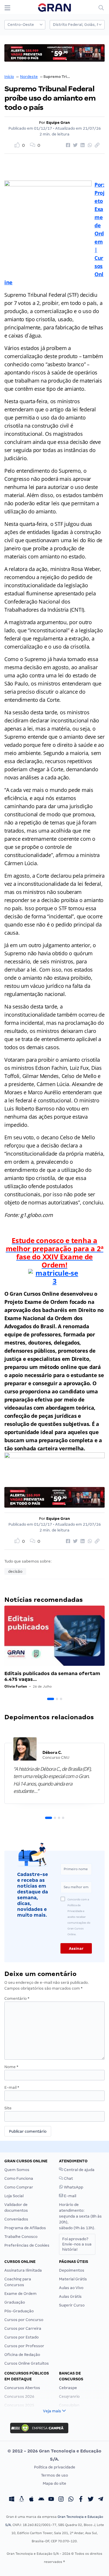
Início (9, 77)
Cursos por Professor (24, 2346)
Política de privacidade (55, 2467)
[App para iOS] (31, 2500)
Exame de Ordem (20, 2294)
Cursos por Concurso (24, 2320)
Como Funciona (19, 2178)
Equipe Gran (58, 123)
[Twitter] (91, 2500)
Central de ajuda (79, 2170)
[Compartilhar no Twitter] (74, 145)
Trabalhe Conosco (21, 2237)
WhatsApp (73, 2187)
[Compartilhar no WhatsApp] (89, 145)
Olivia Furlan (16, 1686)
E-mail (12, 2087)
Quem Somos (17, 2170)
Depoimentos (72, 2270)
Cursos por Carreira (23, 2328)
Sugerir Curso (72, 2305)
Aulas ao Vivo (71, 2288)
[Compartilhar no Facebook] (67, 145)
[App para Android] (41, 2500)
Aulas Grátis (70, 2296)
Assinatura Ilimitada (23, 2270)
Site (8, 2108)
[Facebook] (81, 2500)
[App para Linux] (22, 2500)
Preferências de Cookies (27, 2245)
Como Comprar (19, 2187)
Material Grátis (73, 2279)
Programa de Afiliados (25, 2228)
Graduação (15, 2302)
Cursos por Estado (22, 2337)
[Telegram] (101, 2500)
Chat (68, 2178)
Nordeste (29, 77)
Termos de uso (54, 2475)
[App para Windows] (12, 2500)
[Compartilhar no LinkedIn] (82, 145)
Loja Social (14, 2196)
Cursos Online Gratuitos (27, 2363)
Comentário (17, 1999)
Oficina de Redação (22, 2355)
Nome (11, 2067)
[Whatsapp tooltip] (71, 2500)
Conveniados (16, 2219)
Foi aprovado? (77, 2244)
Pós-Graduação (19, 2311)
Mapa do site (54, 2483)
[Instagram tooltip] (61, 2500)
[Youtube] (51, 2500)
